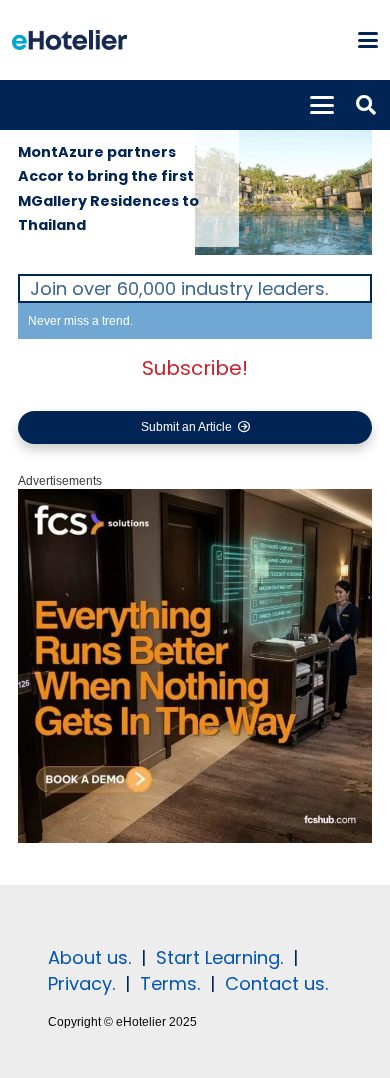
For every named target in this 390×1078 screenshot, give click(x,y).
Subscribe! (195, 368)
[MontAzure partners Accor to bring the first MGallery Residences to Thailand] (283, 176)
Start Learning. (217, 957)
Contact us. (276, 983)
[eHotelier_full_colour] (69, 40)
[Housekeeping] (195, 839)
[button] (367, 40)
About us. (89, 957)
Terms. (170, 983)
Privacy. (81, 983)
